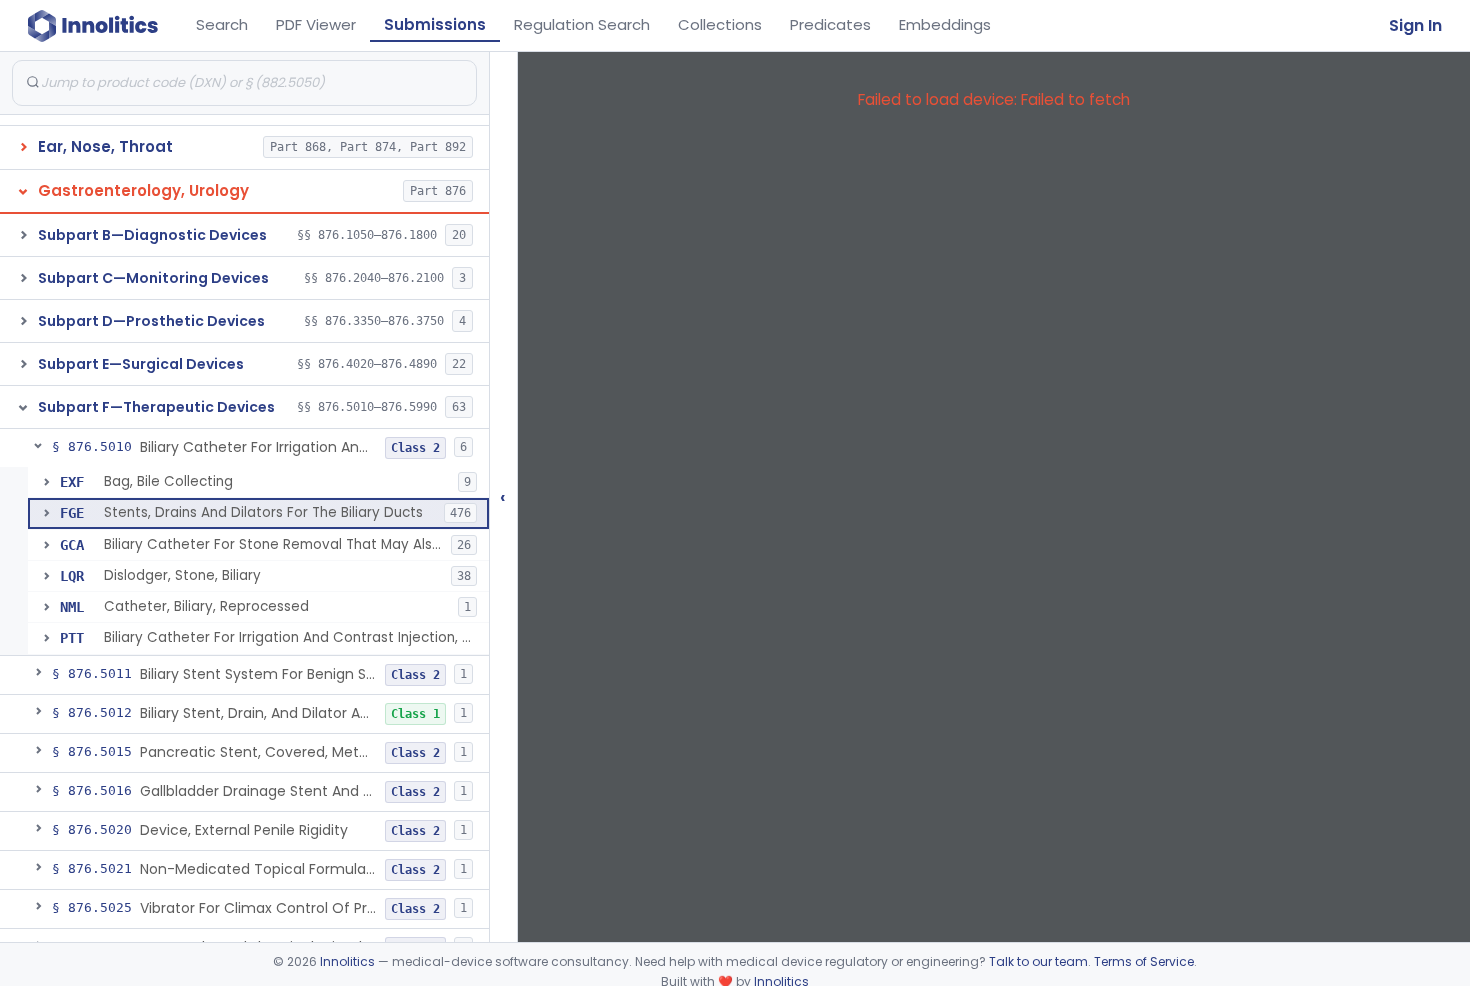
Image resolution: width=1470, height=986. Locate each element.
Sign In (1415, 25)
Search (222, 24)
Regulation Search (582, 24)
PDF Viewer (316, 24)
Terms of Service (1144, 961)
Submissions (435, 24)
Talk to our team (1038, 961)
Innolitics (347, 961)
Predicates (830, 24)
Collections (720, 24)
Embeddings (945, 24)
